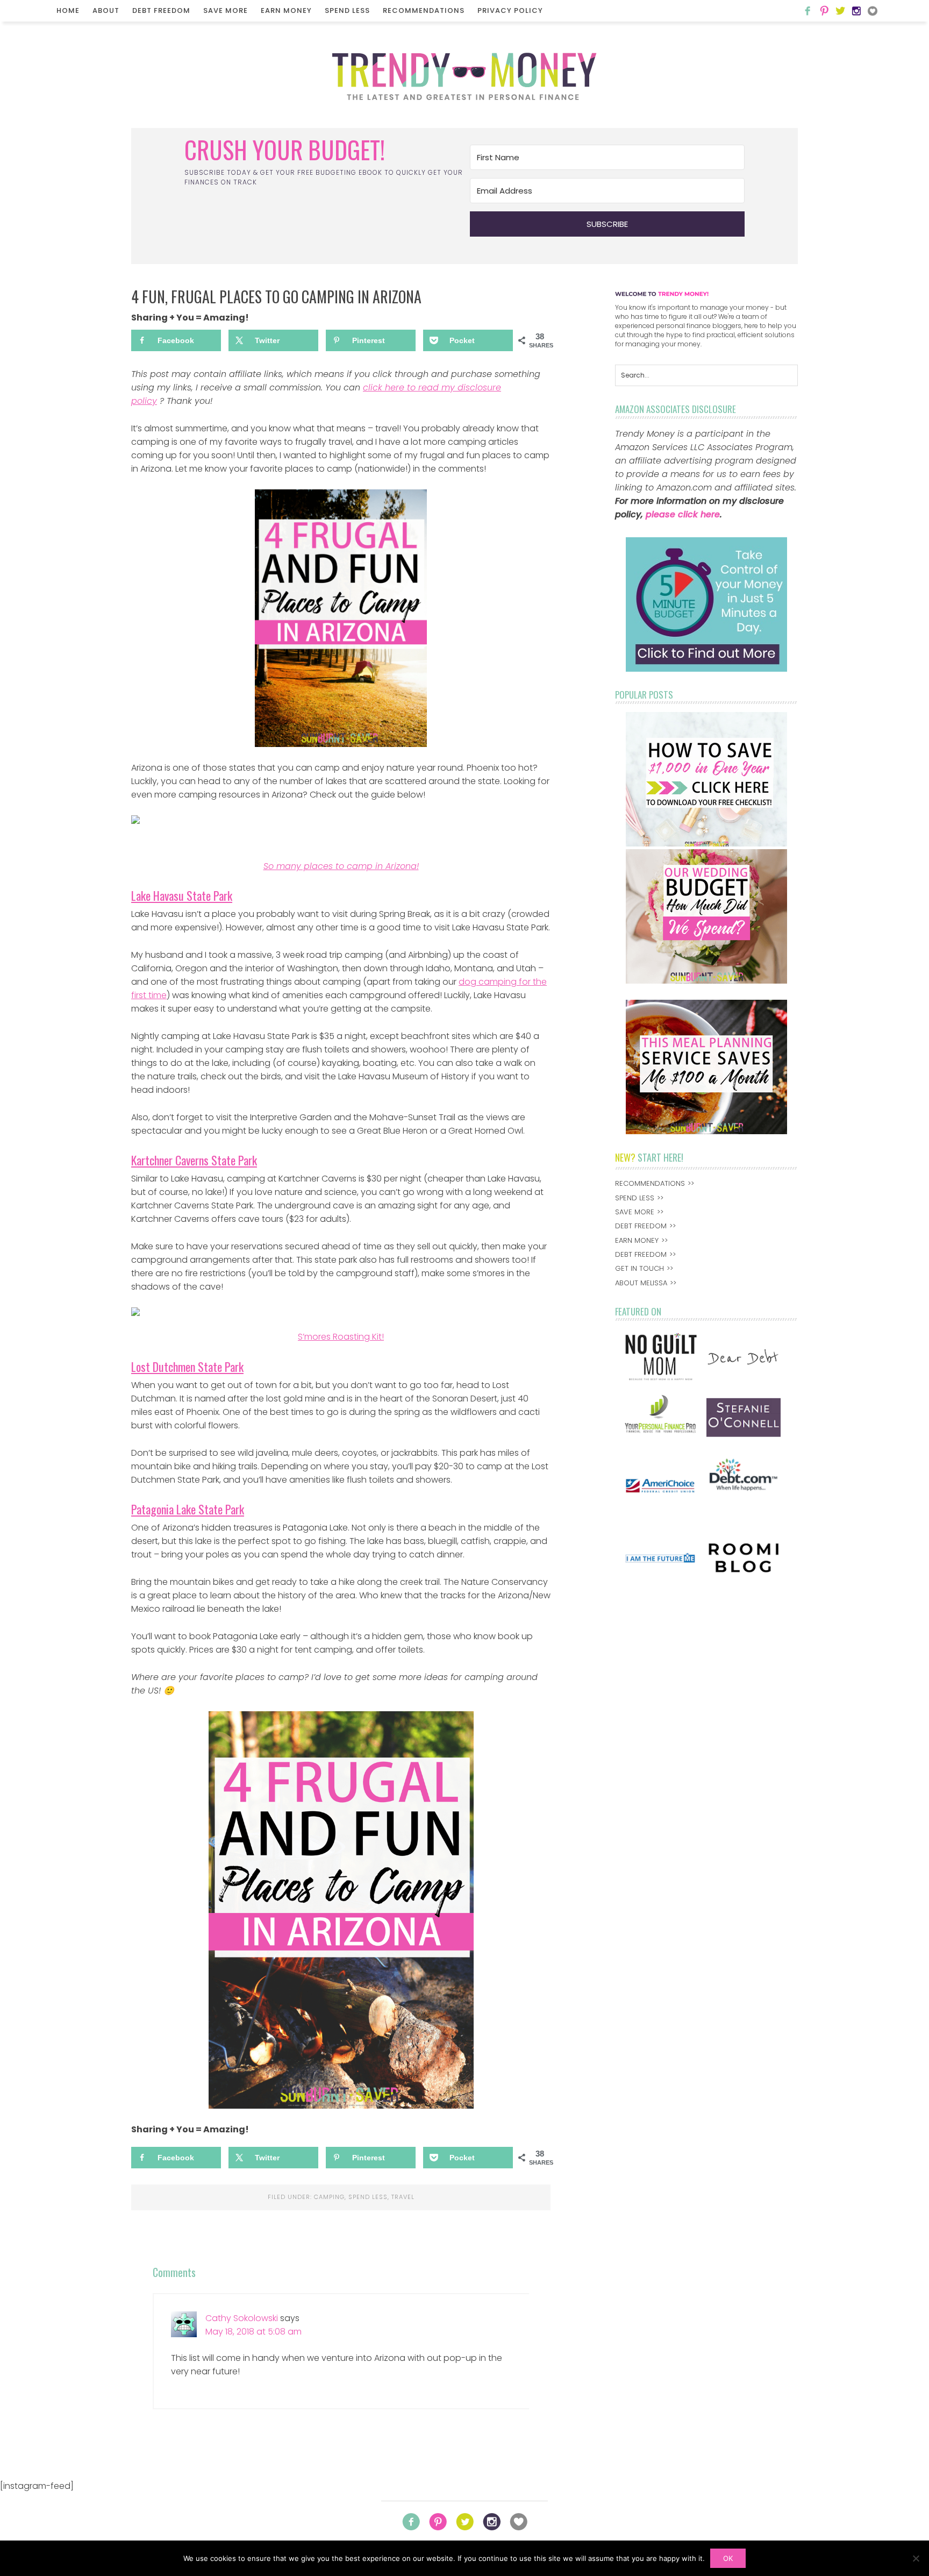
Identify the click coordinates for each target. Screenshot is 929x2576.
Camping (329, 2197)
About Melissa (641, 1283)
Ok (728, 2558)
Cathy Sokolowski (242, 2318)
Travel (403, 2197)
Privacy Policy (510, 10)
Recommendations (424, 10)
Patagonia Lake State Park (188, 1509)
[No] (916, 2558)
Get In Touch (639, 1268)
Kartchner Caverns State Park (194, 1160)
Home (68, 10)
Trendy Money (464, 76)
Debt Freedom (161, 10)
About (106, 10)
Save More (226, 10)
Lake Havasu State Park (182, 895)
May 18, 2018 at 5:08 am (253, 2332)
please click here (683, 514)
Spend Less (347, 10)
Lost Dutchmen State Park (187, 1367)
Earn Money (286, 10)
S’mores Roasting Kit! (341, 1337)
